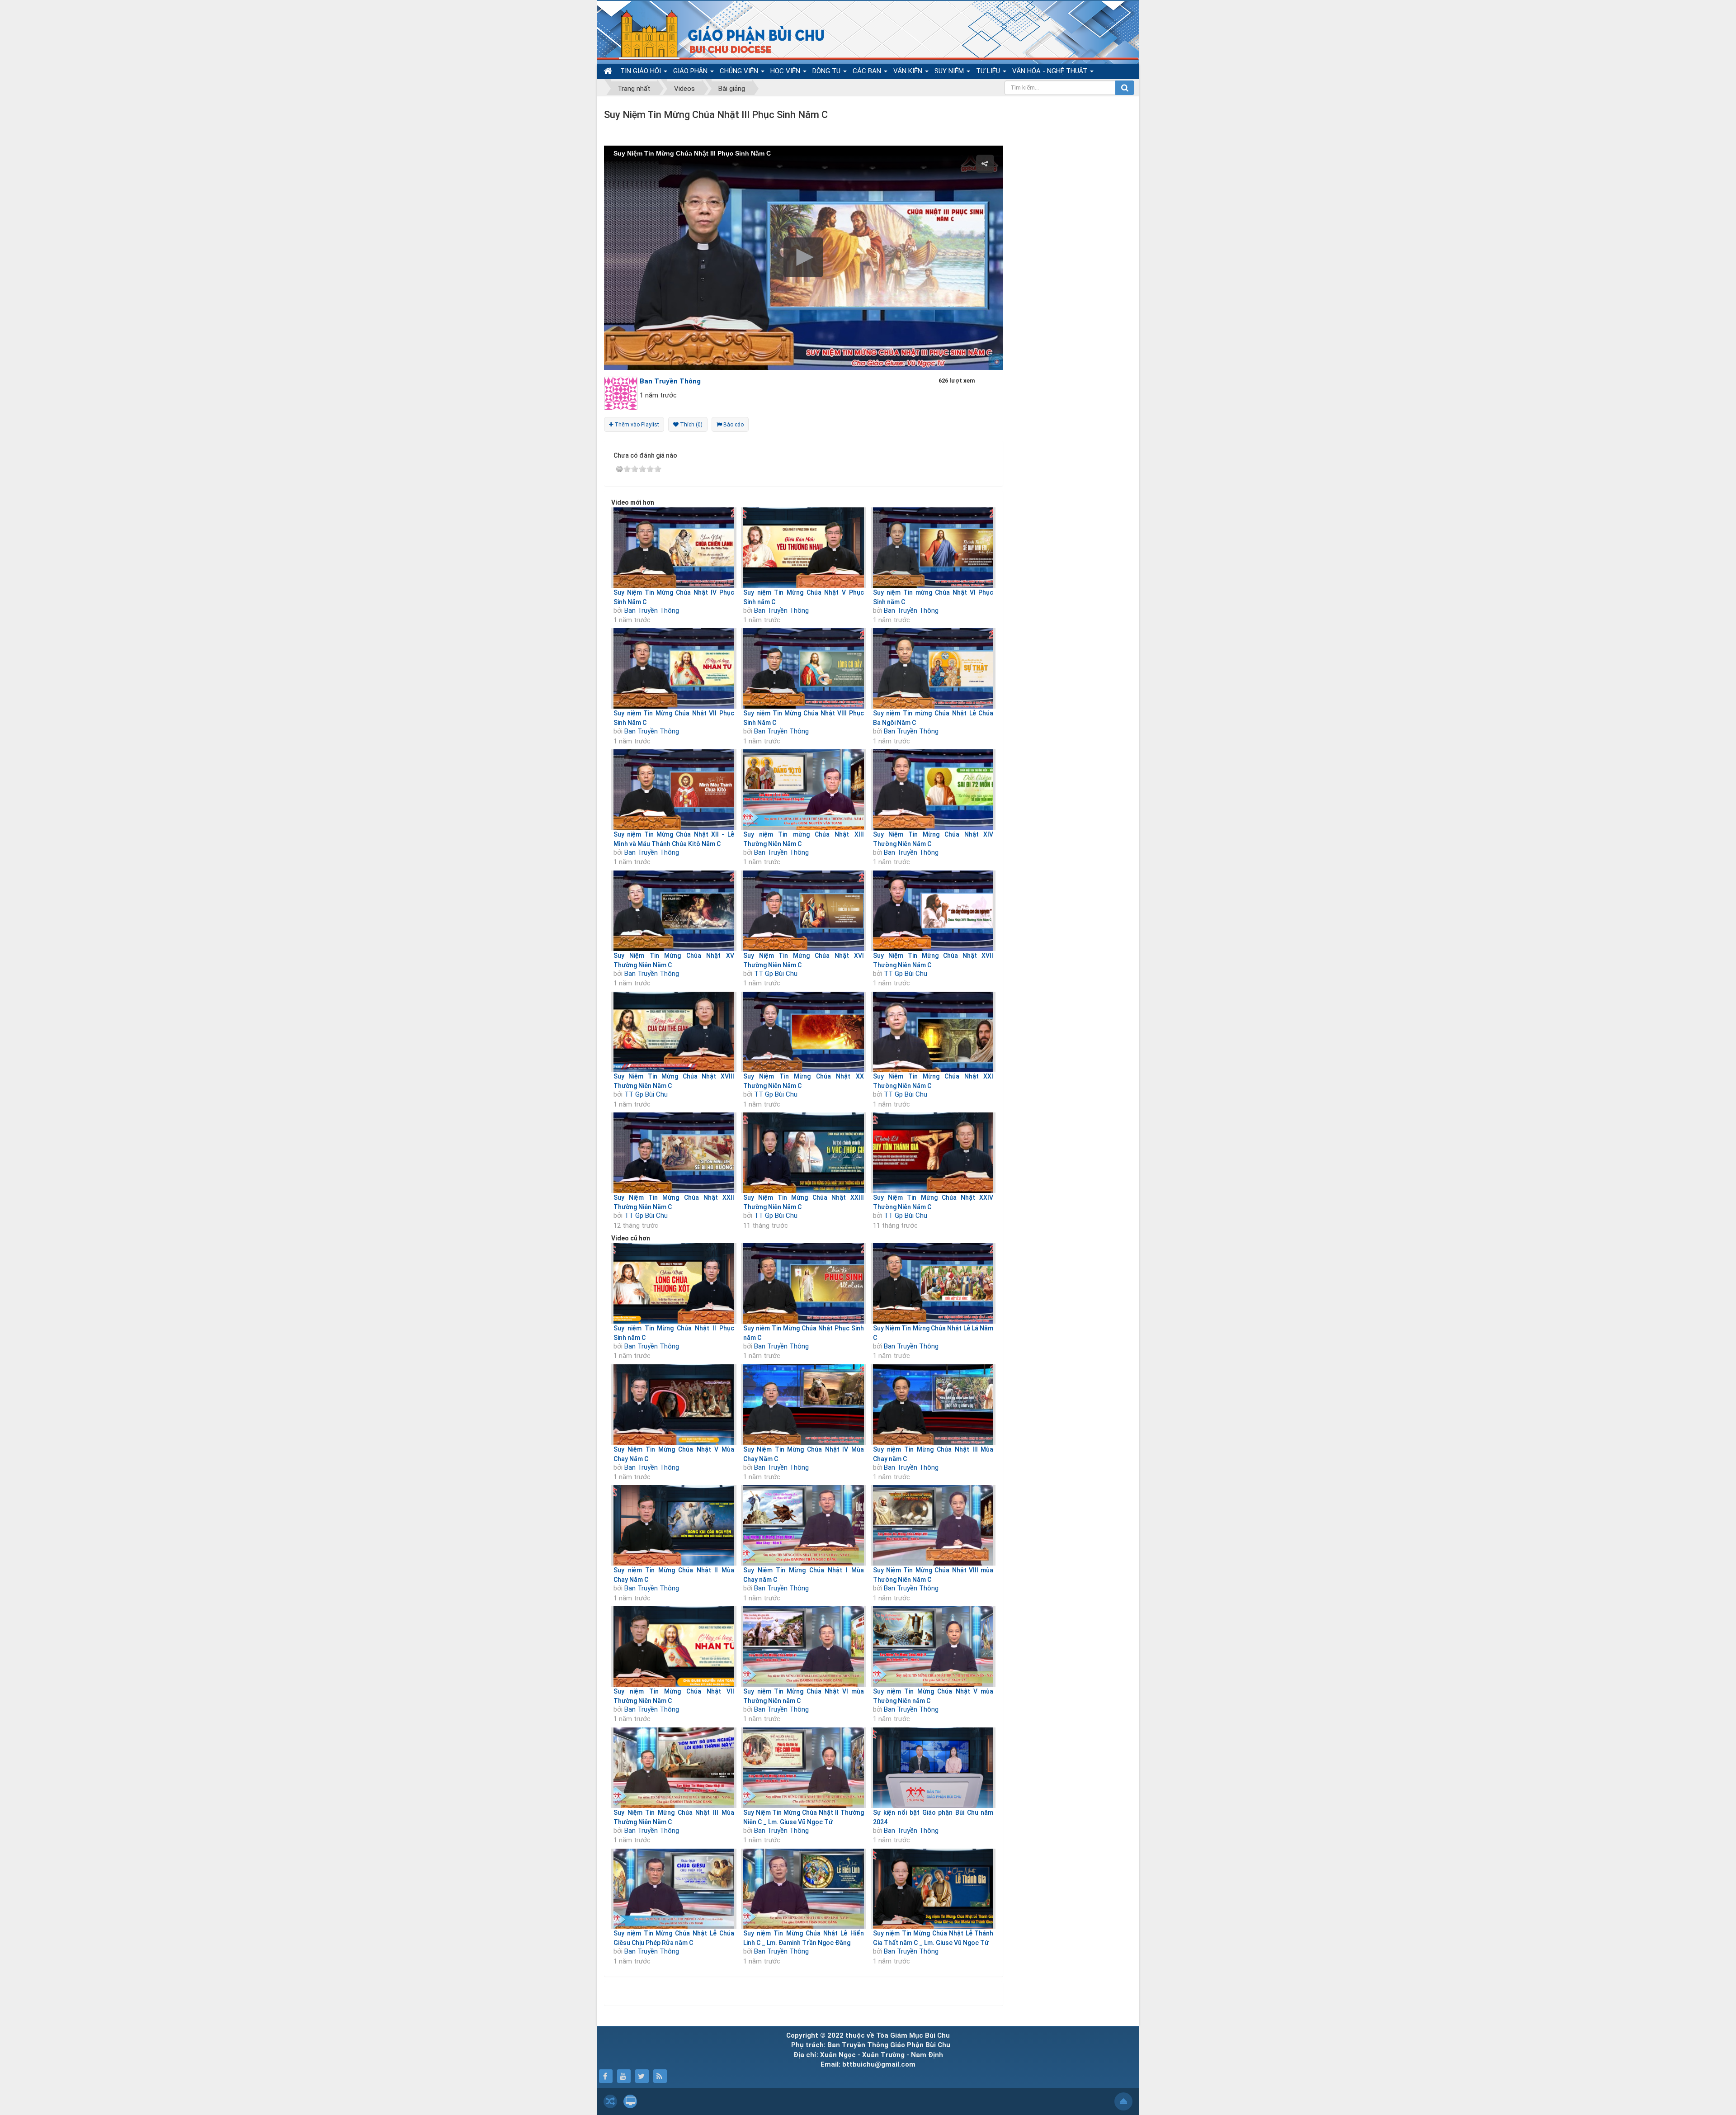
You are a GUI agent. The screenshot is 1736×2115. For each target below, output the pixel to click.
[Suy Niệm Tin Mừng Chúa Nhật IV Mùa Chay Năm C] (804, 1405)
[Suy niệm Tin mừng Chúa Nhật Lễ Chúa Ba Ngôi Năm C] (933, 668)
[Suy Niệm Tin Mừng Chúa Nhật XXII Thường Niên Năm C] (674, 1153)
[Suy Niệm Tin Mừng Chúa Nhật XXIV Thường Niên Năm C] (933, 1153)
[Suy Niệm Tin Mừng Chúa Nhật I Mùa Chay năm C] (804, 1525)
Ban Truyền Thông (652, 610)
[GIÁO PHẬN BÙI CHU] (716, 34)
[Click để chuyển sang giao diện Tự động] (610, 2101)
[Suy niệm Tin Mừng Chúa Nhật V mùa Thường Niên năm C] (933, 1647)
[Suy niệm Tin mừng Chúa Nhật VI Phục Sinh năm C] (933, 548)
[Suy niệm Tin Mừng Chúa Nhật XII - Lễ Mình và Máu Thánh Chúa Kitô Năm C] (674, 790)
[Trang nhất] (609, 71)
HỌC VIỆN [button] (786, 71)
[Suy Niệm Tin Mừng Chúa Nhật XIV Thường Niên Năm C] (933, 790)
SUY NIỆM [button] (950, 71)
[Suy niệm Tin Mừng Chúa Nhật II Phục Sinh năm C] (674, 1283)
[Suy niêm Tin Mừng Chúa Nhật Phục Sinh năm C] (804, 1283)
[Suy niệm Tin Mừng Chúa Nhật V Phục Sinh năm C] (804, 548)
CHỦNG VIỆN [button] (740, 71)
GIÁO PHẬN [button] (691, 71)
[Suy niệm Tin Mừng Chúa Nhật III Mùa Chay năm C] (933, 1405)
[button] (803, 257)
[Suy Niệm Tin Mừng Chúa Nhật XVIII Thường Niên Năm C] (674, 1032)
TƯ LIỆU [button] (989, 71)
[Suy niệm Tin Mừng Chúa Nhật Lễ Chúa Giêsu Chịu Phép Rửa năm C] (674, 1889)
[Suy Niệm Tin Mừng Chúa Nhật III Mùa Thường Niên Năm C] (674, 1768)
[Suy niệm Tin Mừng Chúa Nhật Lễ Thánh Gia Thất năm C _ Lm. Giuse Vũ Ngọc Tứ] (933, 1889)
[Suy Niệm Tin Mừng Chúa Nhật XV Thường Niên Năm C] (674, 911)
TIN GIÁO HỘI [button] (642, 71)
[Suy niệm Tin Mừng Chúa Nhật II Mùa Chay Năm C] (674, 1525)
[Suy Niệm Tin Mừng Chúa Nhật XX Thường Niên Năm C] (804, 1032)
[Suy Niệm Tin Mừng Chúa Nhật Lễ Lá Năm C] (933, 1283)
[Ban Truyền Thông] (623, 393)
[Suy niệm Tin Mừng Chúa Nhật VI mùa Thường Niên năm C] (804, 1647)
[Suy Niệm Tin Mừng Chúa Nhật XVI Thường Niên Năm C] (804, 911)
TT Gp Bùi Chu (776, 974)
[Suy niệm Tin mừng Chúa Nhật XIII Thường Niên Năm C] (804, 790)
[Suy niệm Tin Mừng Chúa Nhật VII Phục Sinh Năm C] (674, 668)
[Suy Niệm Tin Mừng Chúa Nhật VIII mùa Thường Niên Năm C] (933, 1525)
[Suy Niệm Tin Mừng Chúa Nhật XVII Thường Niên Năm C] (933, 911)
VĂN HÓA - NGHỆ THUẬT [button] (1051, 71)
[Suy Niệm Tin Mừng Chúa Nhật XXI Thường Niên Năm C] (933, 1032)
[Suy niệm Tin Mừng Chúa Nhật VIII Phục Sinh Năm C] (804, 668)
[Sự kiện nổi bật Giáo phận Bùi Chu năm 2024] (933, 1768)
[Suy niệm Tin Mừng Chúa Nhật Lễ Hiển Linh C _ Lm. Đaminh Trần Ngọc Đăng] (804, 1889)
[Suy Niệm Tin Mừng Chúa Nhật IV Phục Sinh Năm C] (674, 548)
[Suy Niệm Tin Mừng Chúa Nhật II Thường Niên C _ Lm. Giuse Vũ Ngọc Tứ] (804, 1768)
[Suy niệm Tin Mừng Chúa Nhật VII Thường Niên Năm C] (674, 1647)
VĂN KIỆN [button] (909, 71)
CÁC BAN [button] (868, 71)
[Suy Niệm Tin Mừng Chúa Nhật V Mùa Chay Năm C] (674, 1405)
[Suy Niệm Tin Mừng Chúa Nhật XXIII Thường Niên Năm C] (804, 1153)
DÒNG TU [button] (827, 71)
